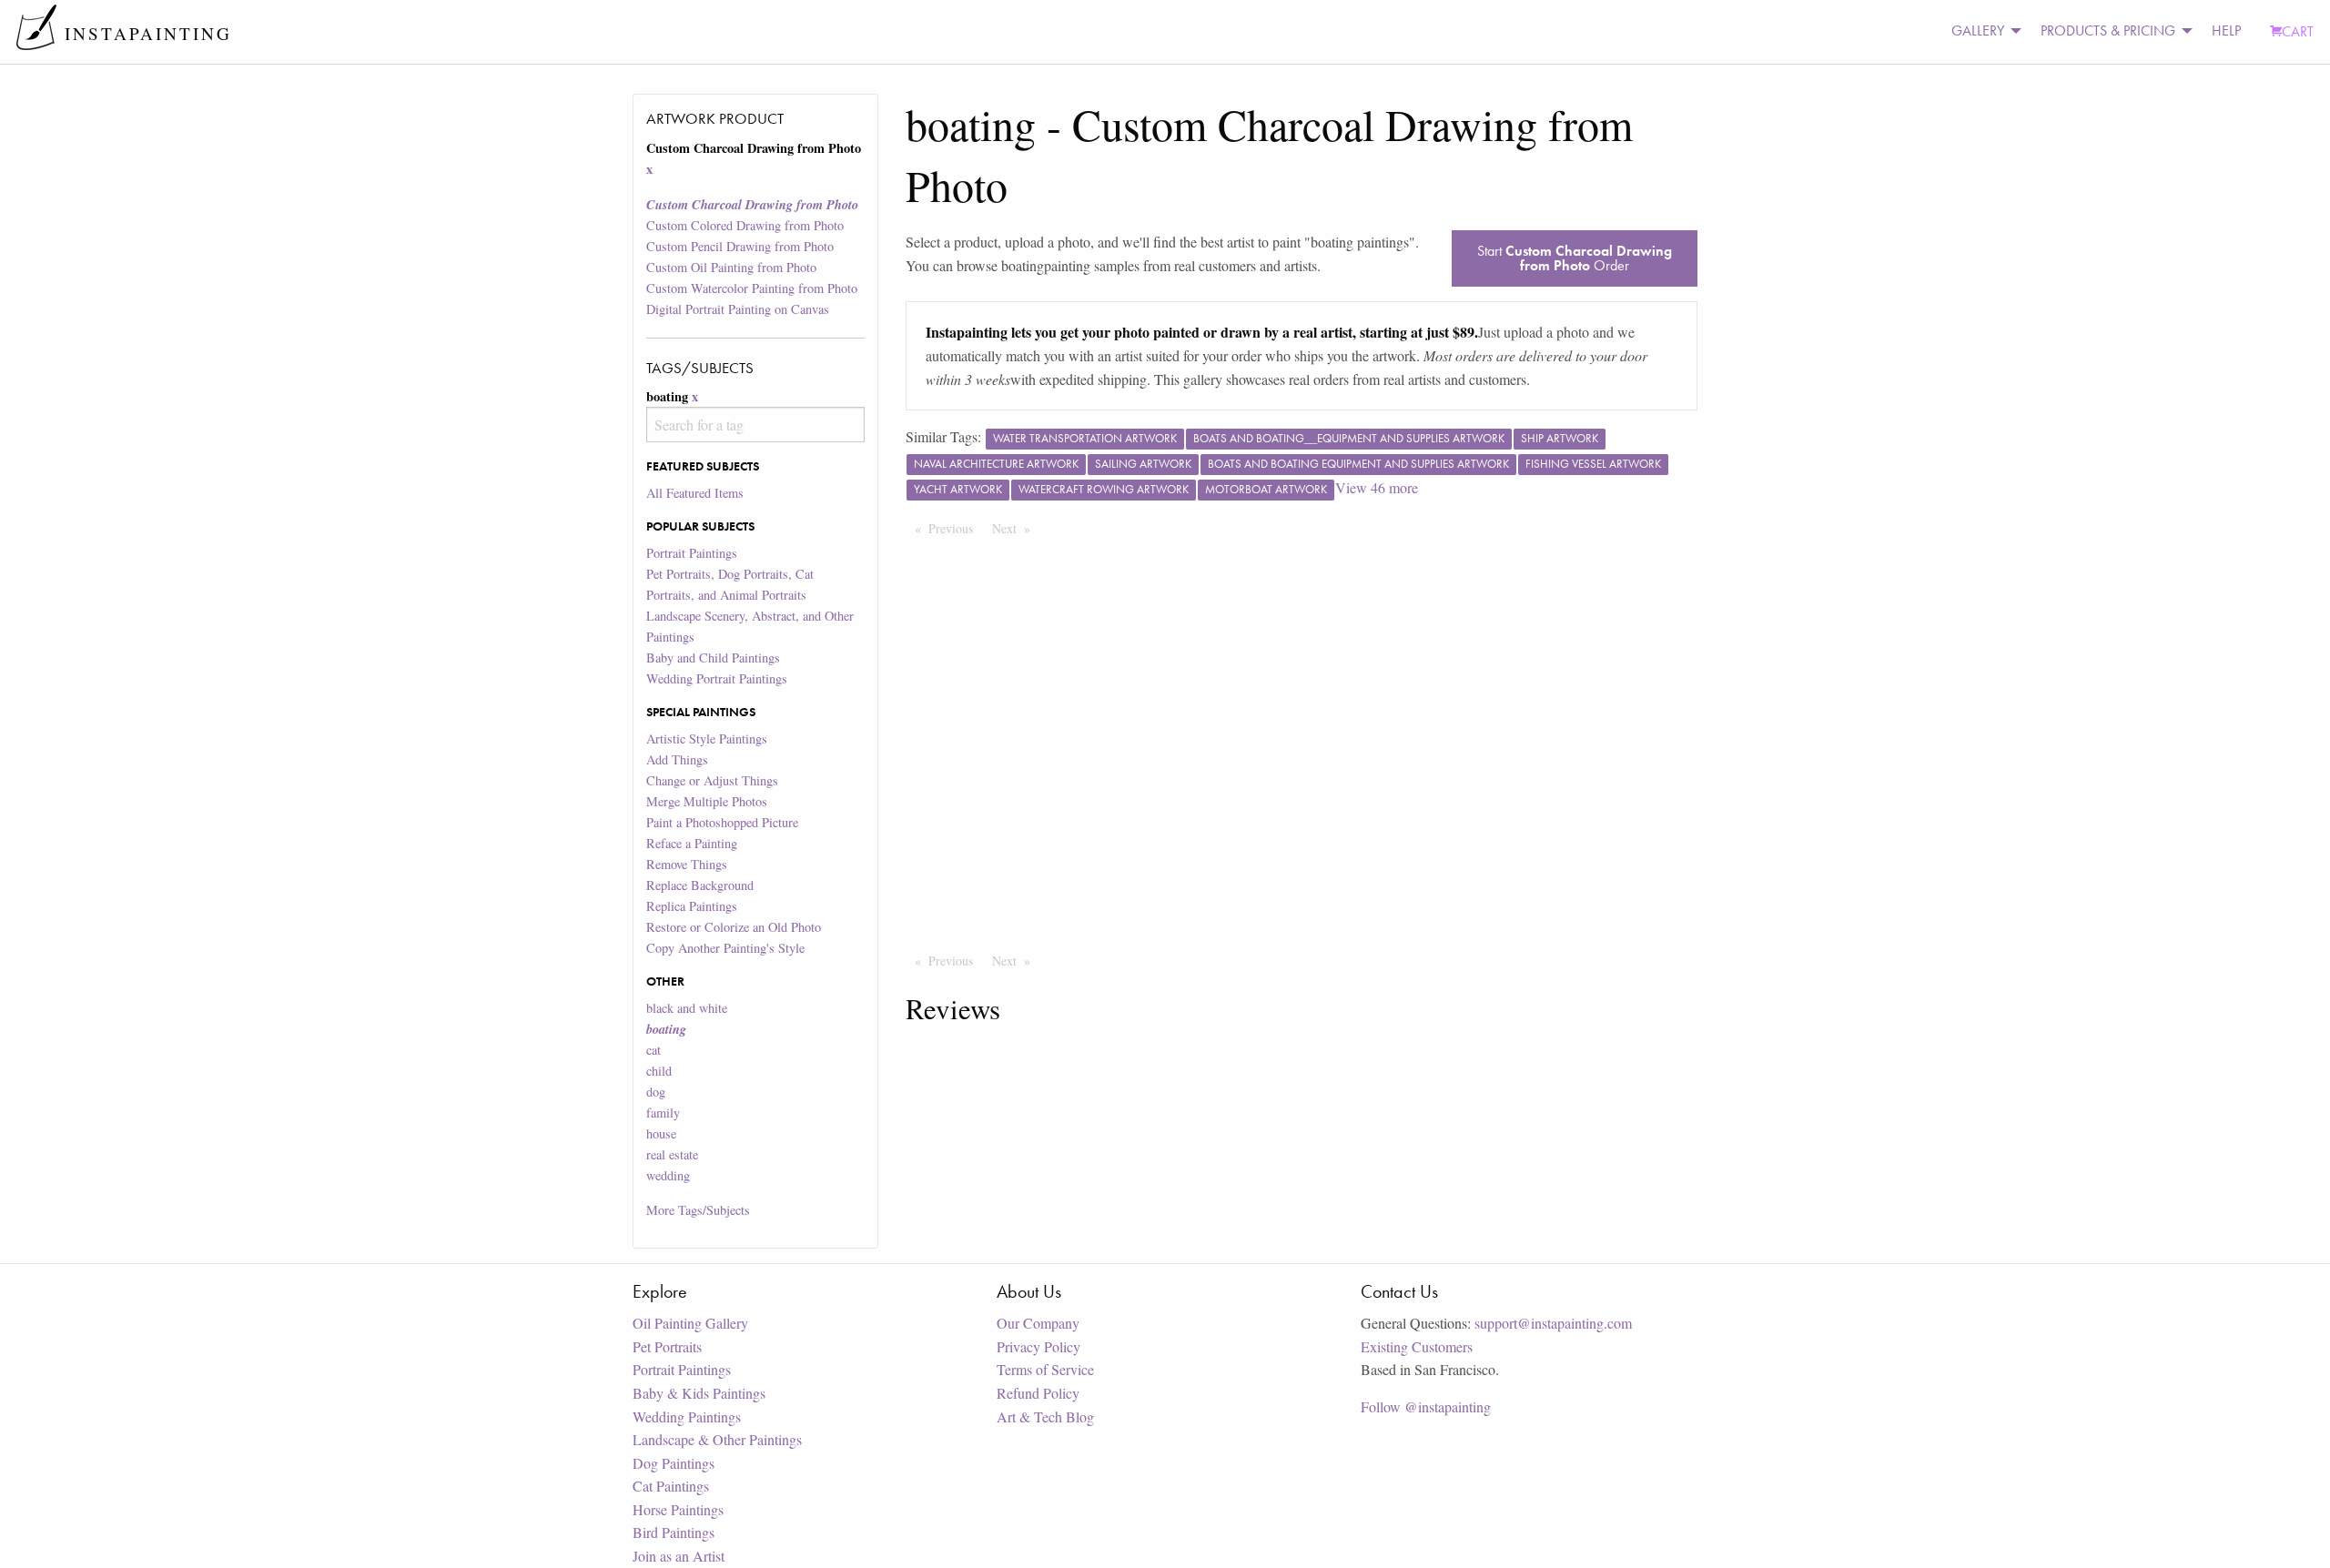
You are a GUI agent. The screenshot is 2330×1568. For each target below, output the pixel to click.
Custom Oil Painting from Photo (731, 267)
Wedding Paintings (687, 1416)
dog (656, 1092)
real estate (672, 1154)
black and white (687, 1008)
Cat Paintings (671, 1486)
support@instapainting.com (1553, 1323)
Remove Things (687, 864)
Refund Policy (1038, 1393)
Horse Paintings (678, 1509)
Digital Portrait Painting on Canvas (738, 309)
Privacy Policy (1038, 1346)
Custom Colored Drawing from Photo (745, 225)
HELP (2226, 30)
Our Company (1038, 1323)
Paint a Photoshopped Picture (722, 822)
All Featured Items (695, 493)
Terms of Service (1045, 1369)
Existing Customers (1417, 1346)
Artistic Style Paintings (707, 738)
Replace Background (700, 885)
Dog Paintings (674, 1463)
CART (2298, 31)
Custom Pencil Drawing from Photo (740, 246)
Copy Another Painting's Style (725, 948)
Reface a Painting (692, 843)
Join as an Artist (679, 1556)
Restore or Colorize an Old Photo (734, 927)
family (663, 1113)
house (661, 1133)
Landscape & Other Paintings (717, 1439)
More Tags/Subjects (698, 1210)
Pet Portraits (667, 1346)
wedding (668, 1175)
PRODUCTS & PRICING (2108, 30)
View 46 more (1377, 487)
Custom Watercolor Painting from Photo (752, 288)
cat (653, 1050)
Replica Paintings (692, 906)
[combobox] (755, 425)
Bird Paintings (674, 1532)
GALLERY (1978, 30)
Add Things (677, 759)
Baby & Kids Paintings (699, 1393)
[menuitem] (1981, 31)
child (659, 1071)
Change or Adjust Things (712, 780)
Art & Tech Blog (1045, 1416)
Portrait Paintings (692, 553)
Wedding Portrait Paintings (717, 678)
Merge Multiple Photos (707, 801)
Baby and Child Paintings (713, 658)
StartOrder (1575, 258)
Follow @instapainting (1426, 1406)
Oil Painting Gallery (690, 1323)
